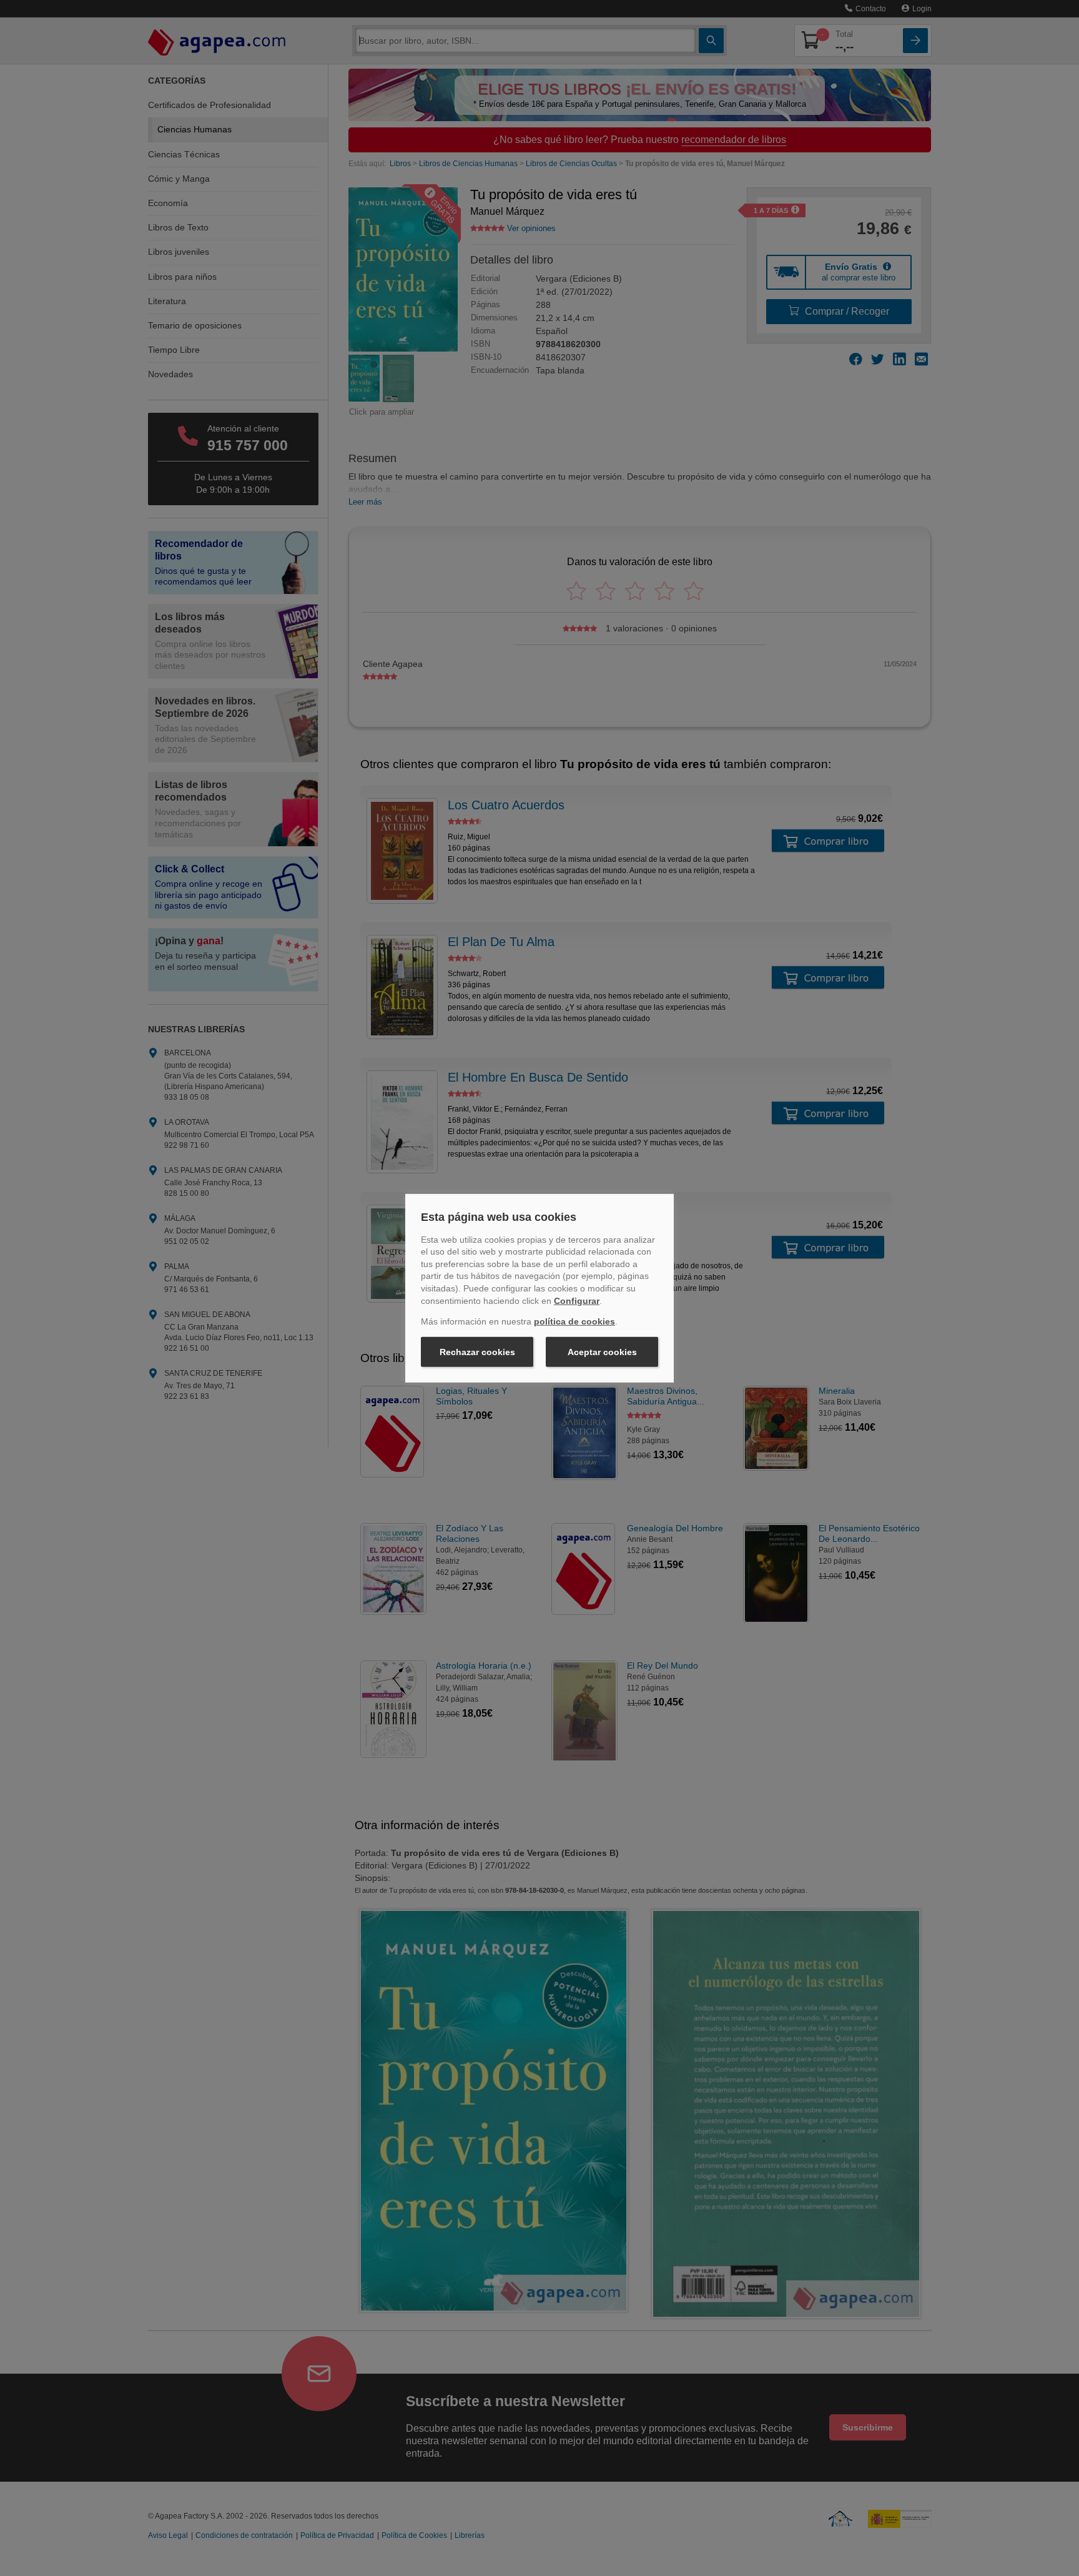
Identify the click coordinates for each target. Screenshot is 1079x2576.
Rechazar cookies (477, 1352)
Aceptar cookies (602, 1352)
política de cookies (574, 1321)
